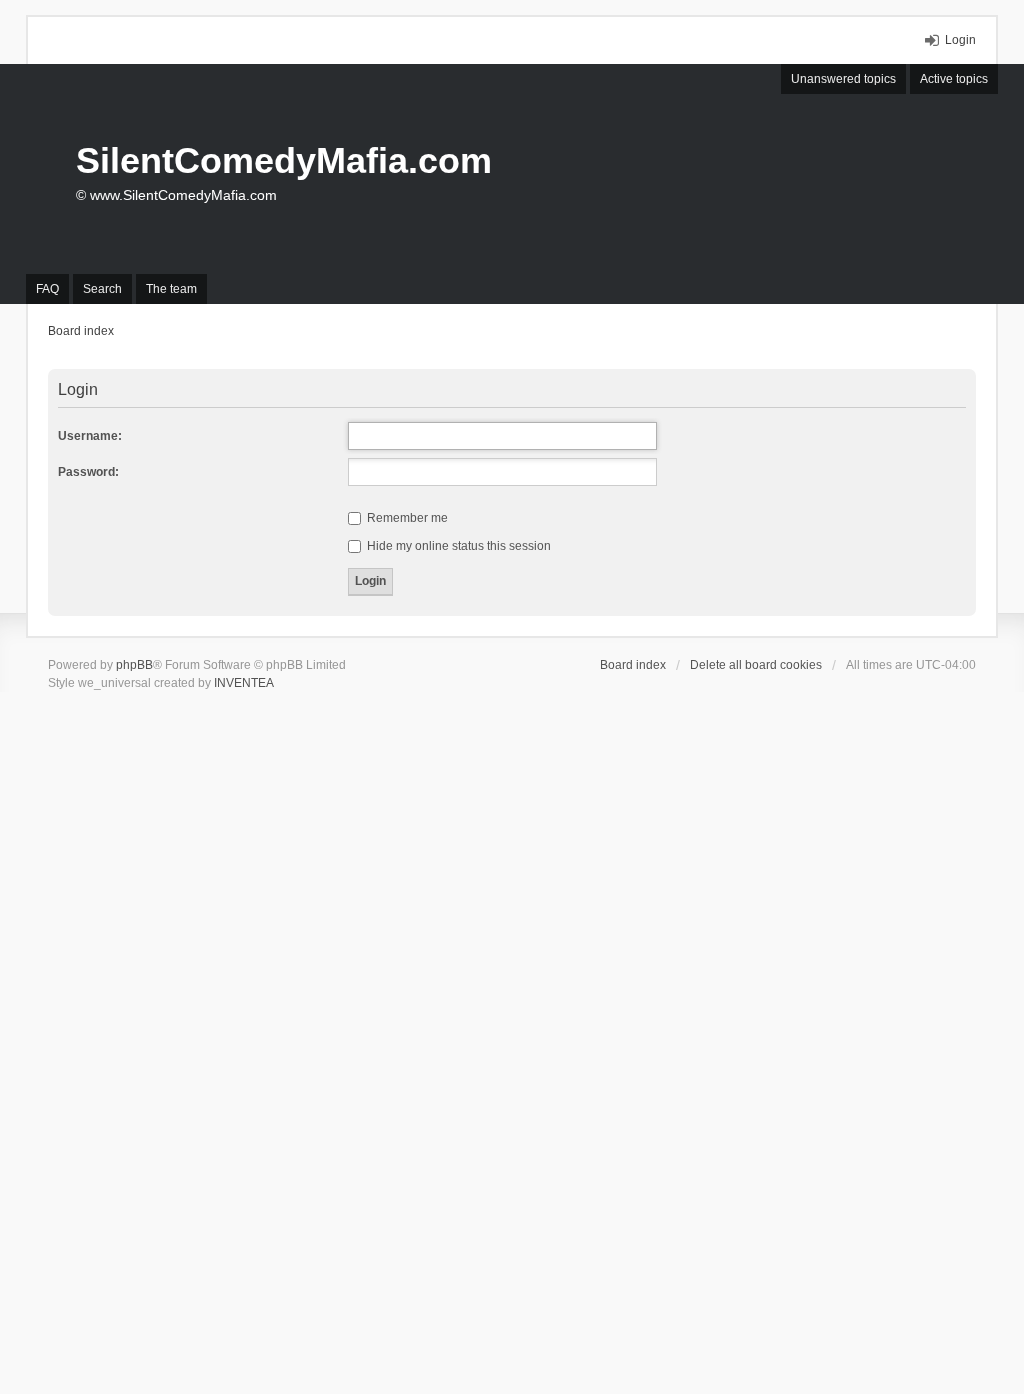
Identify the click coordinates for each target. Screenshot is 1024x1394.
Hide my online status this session (457, 546)
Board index (633, 665)
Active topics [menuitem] (954, 79)
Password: (88, 472)
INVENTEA (244, 683)
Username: (90, 436)
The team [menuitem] (171, 289)
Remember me (406, 518)
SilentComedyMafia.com (284, 160)
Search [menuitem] (102, 289)
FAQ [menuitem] (47, 289)
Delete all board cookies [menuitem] (756, 665)
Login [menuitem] (960, 40)
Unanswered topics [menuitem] (843, 79)
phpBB (134, 665)
